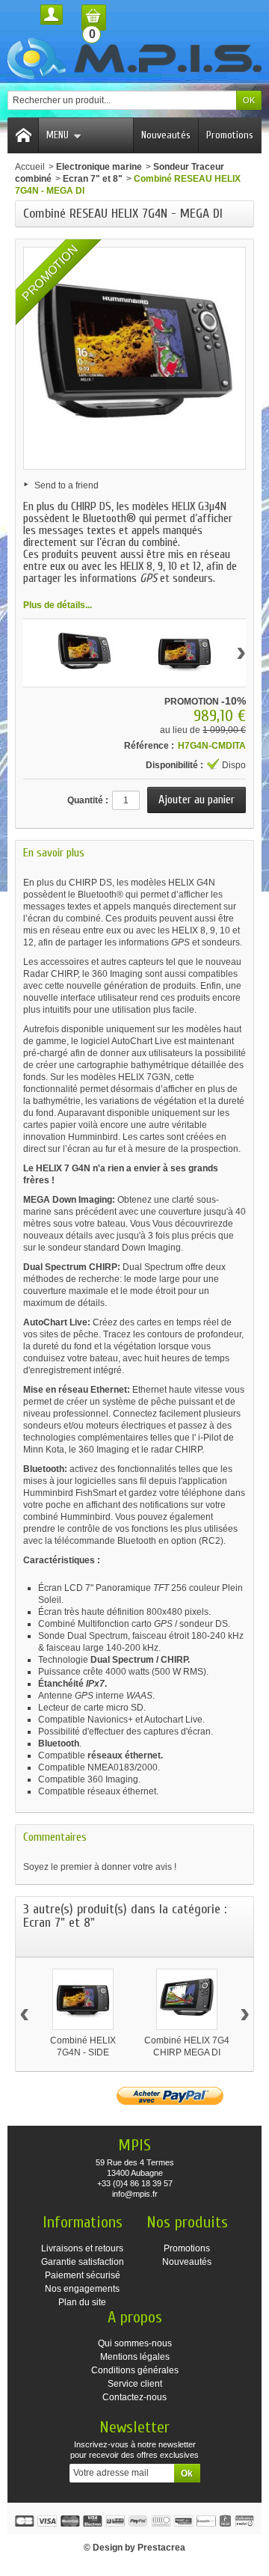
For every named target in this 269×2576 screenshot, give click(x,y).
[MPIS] (134, 59)
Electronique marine (99, 167)
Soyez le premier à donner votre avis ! (100, 1867)
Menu (58, 135)
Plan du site (82, 2302)
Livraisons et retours (82, 2248)
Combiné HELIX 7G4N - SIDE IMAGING (83, 2052)
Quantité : (88, 800)
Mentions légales (135, 2357)
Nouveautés (166, 135)
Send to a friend (67, 485)
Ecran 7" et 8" (93, 179)
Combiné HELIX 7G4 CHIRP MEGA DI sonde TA (187, 2052)
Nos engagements (82, 2289)
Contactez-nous (134, 2397)
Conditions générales (135, 2370)
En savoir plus (54, 853)
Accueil (30, 167)
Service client (135, 2384)
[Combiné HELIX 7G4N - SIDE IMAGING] (83, 1999)
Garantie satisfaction (83, 2262)
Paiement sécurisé (83, 2275)
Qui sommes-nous (135, 2343)
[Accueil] (23, 135)
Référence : (149, 746)
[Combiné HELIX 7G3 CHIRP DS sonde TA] (84, 653)
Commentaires (55, 1837)
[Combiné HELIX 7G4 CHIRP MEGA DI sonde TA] (187, 1999)
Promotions (230, 135)
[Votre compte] (52, 15)
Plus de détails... (58, 605)
